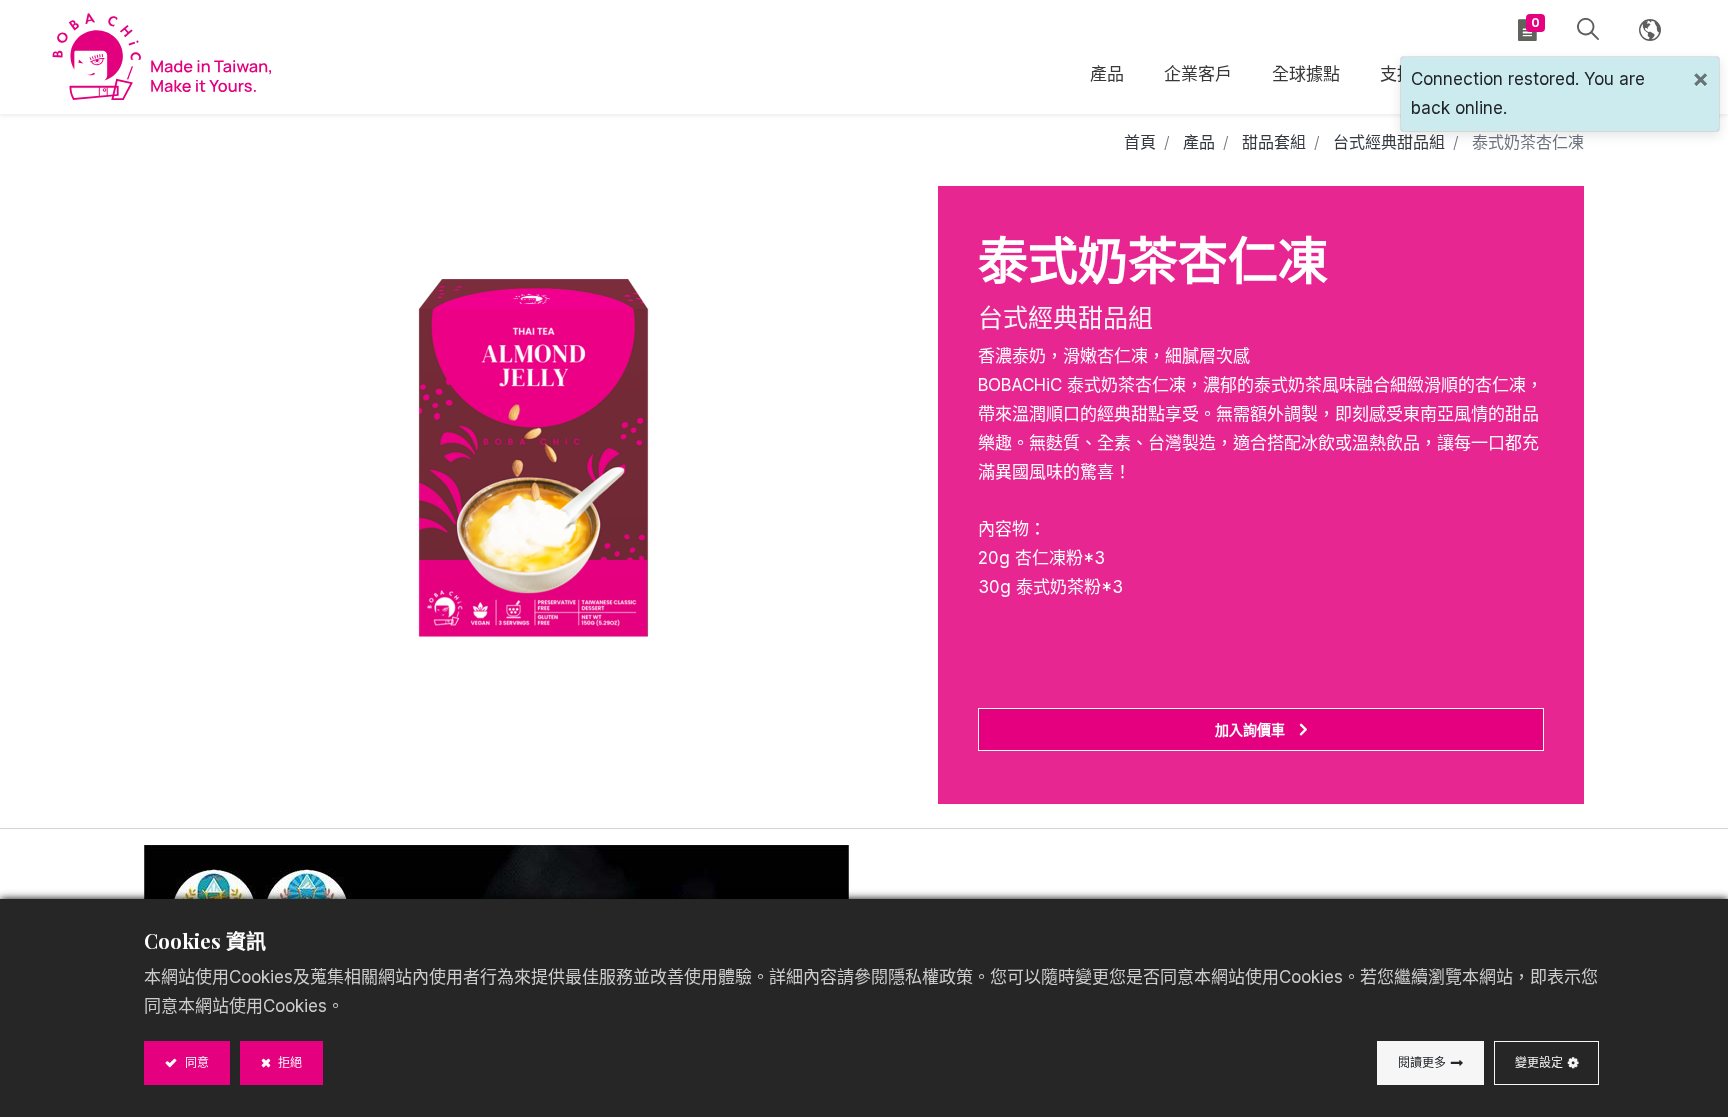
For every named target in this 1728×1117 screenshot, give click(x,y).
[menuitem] (1306, 77)
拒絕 (288, 1062)
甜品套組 (1274, 142)
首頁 (1140, 142)
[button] (1588, 30)
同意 (195, 1062)
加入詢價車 (1250, 729)
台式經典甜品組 (1389, 142)
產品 (1199, 142)
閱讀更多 (1422, 1062)
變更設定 (1539, 1062)
